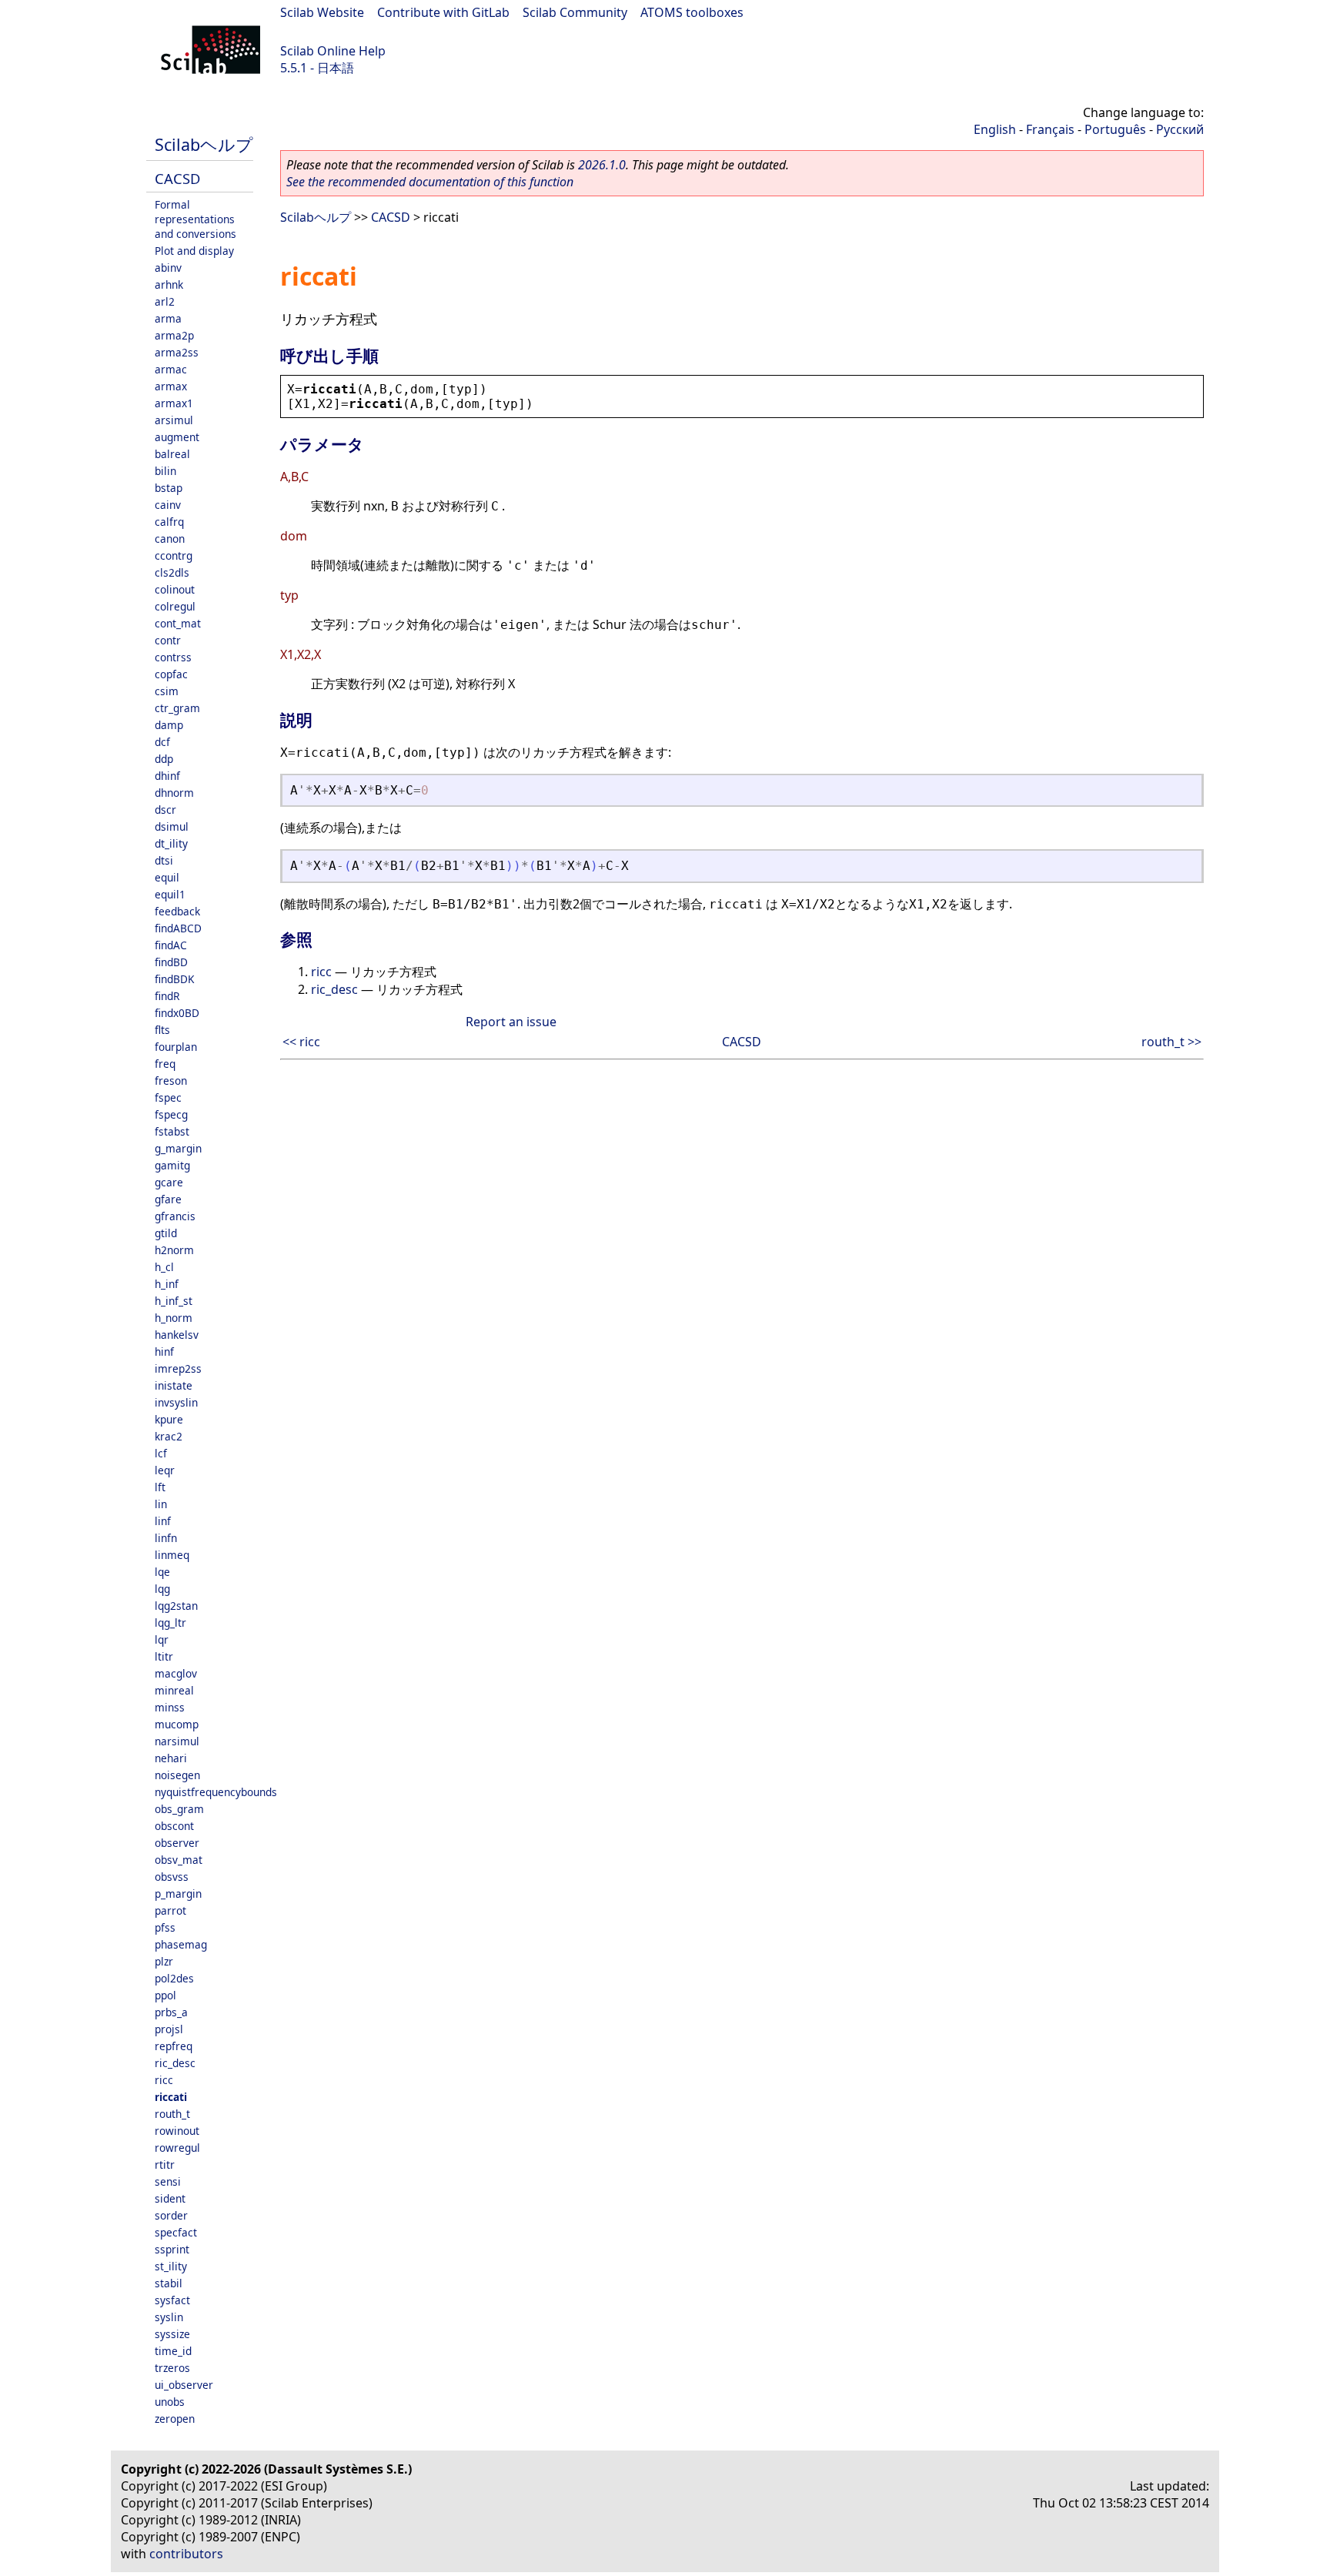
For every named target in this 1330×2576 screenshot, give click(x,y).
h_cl (164, 1267)
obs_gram (179, 1809)
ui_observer (184, 2385)
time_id (173, 2351)
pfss (165, 1927)
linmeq (172, 1555)
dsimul (172, 826)
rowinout (177, 2131)
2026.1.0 (602, 165)
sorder (171, 2215)
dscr (165, 810)
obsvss (172, 1877)
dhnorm (174, 793)
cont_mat (178, 623)
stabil (169, 2283)
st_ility (171, 2266)
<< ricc (301, 1042)
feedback (177, 911)
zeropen (175, 2419)
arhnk (169, 284)
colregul (175, 606)
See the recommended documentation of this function (430, 182)
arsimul (174, 420)
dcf (162, 742)
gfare (168, 1199)
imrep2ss (178, 1368)
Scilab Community (575, 12)
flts (162, 1030)
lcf (161, 1453)
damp (169, 725)
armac (171, 369)
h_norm (174, 1318)
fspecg (171, 1114)
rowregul (177, 2148)
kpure (169, 1419)
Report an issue (511, 1022)
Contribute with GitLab (443, 12)
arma (168, 318)
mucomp (177, 1724)
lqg (162, 1589)
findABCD (178, 928)
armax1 (174, 403)
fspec (168, 1097)
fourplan (176, 1047)
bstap (169, 488)
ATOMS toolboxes (692, 12)
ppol (165, 1995)
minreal (174, 1690)
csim (167, 691)
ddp (164, 759)
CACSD (177, 178)
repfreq (174, 2046)
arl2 (165, 301)
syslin (169, 2317)
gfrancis (175, 1216)
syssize (172, 2334)
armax (171, 386)
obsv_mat (179, 1860)
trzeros (172, 2368)
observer (177, 1843)
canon (170, 539)
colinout (175, 589)
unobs (170, 2402)
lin (161, 1504)
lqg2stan (176, 1606)
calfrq (169, 522)
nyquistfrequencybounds (216, 1792)
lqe (162, 1572)
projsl (169, 2029)
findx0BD (177, 1013)
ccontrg (174, 555)
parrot (170, 1910)
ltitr (164, 1656)
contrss (173, 657)
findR (167, 996)
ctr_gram (177, 708)
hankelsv (177, 1335)
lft (160, 1487)
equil (167, 877)
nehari (171, 1758)
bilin (165, 471)
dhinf (167, 776)
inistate (174, 1385)
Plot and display (194, 251)
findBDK (174, 979)
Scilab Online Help (333, 51)
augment (177, 437)
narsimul (177, 1741)
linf (163, 1521)
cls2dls (172, 572)
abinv (168, 268)
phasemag (181, 1944)
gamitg (172, 1165)
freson (171, 1081)
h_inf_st (174, 1301)
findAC (171, 945)
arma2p (174, 335)
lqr (162, 1639)
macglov (176, 1673)
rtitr (165, 2165)
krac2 (169, 1436)
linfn (166, 1538)
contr (168, 640)
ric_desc (175, 2063)
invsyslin (176, 1402)
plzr (164, 1961)
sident (170, 2198)
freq (165, 1064)
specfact (176, 2232)
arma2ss (177, 352)
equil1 (170, 894)
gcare (169, 1182)
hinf (164, 1352)
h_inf (167, 1284)
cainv (168, 505)
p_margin (178, 1894)
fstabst (172, 1131)
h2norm (174, 1250)
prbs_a (171, 2012)
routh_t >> (1171, 1042)
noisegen (177, 1775)
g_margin (178, 1148)
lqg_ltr (170, 1623)
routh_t (172, 2114)
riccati (171, 2097)
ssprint (172, 2249)
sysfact (172, 2300)
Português (1115, 129)
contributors (186, 2554)
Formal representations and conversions (195, 219)
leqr (165, 1470)
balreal (172, 454)
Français (1050, 129)
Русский (1180, 129)
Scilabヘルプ (204, 144)
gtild (166, 1233)
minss (170, 1707)
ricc (164, 2080)
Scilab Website (322, 12)
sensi (168, 2181)
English (995, 129)
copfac (171, 674)
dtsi (164, 860)
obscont (174, 1826)
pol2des (174, 1978)
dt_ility (171, 843)
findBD (171, 962)
